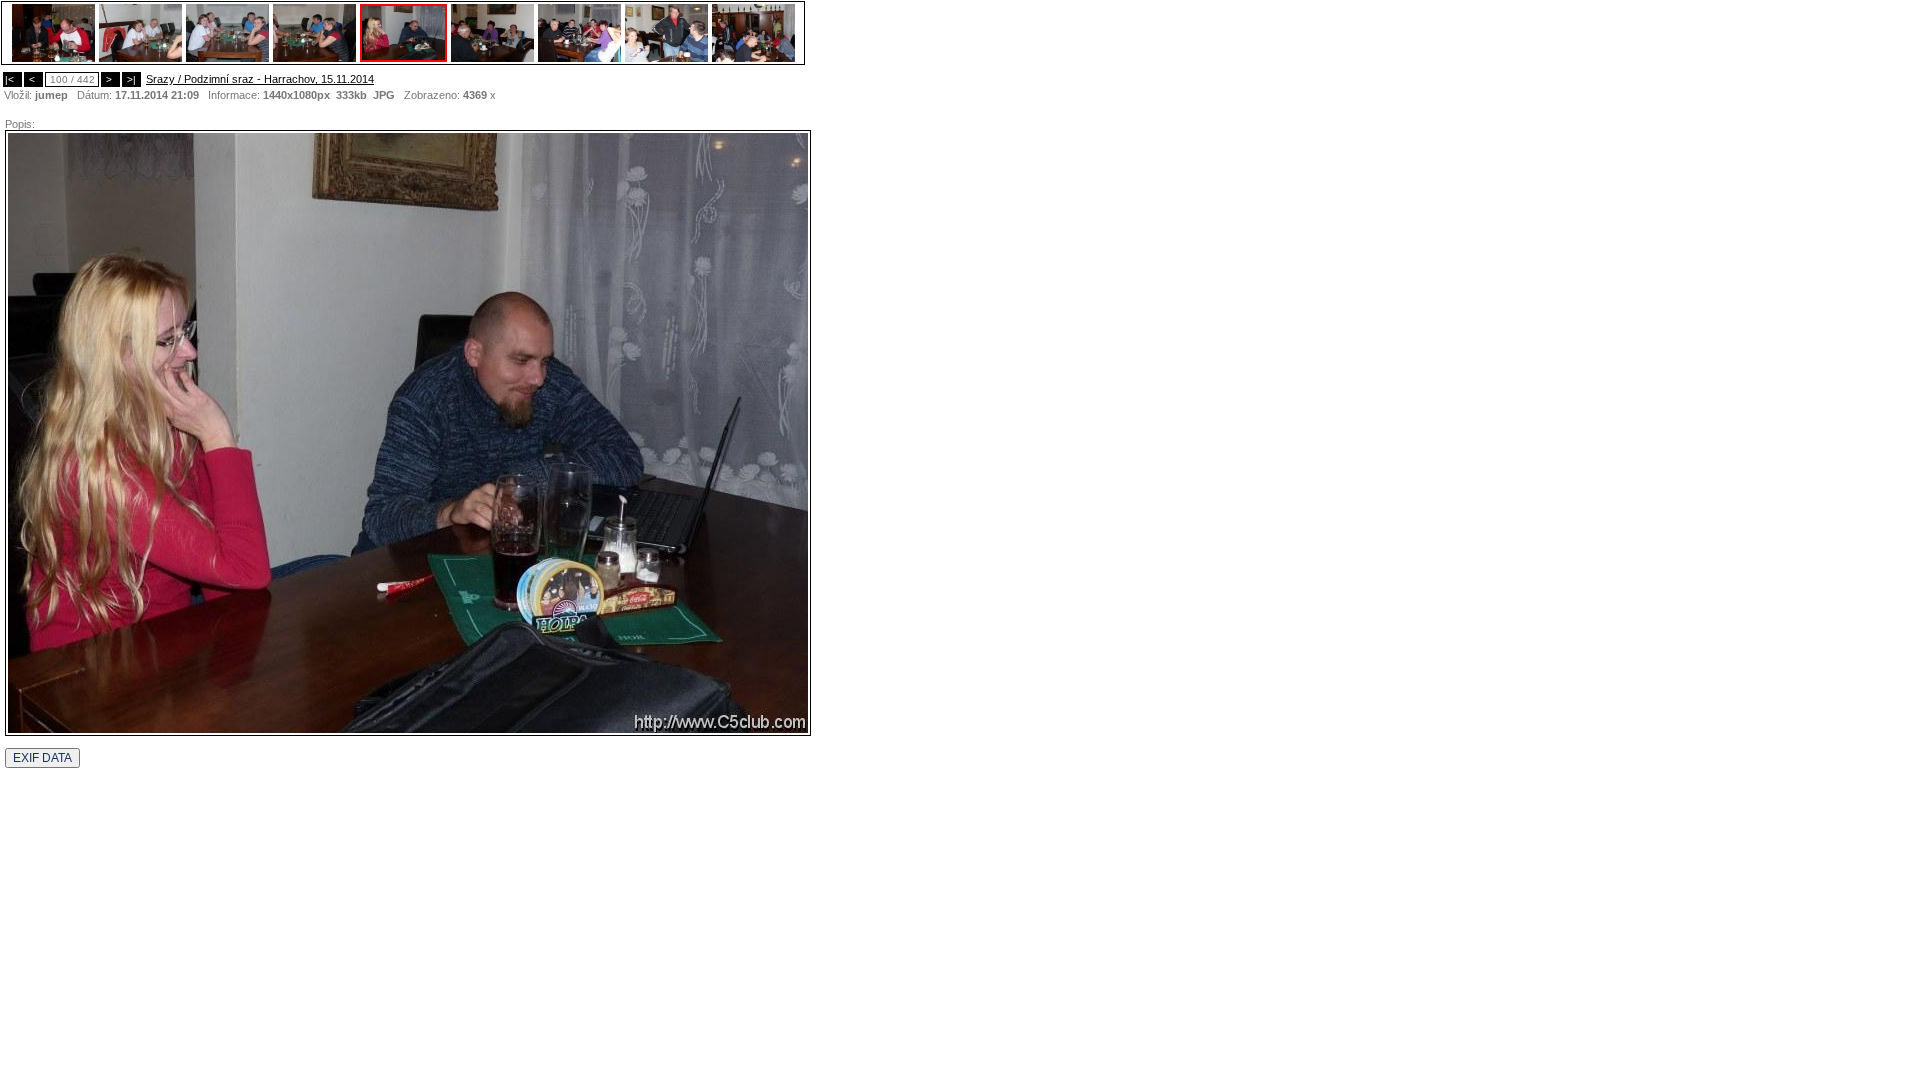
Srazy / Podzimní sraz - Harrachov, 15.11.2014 (260, 79)
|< (12, 79)
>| (131, 79)
